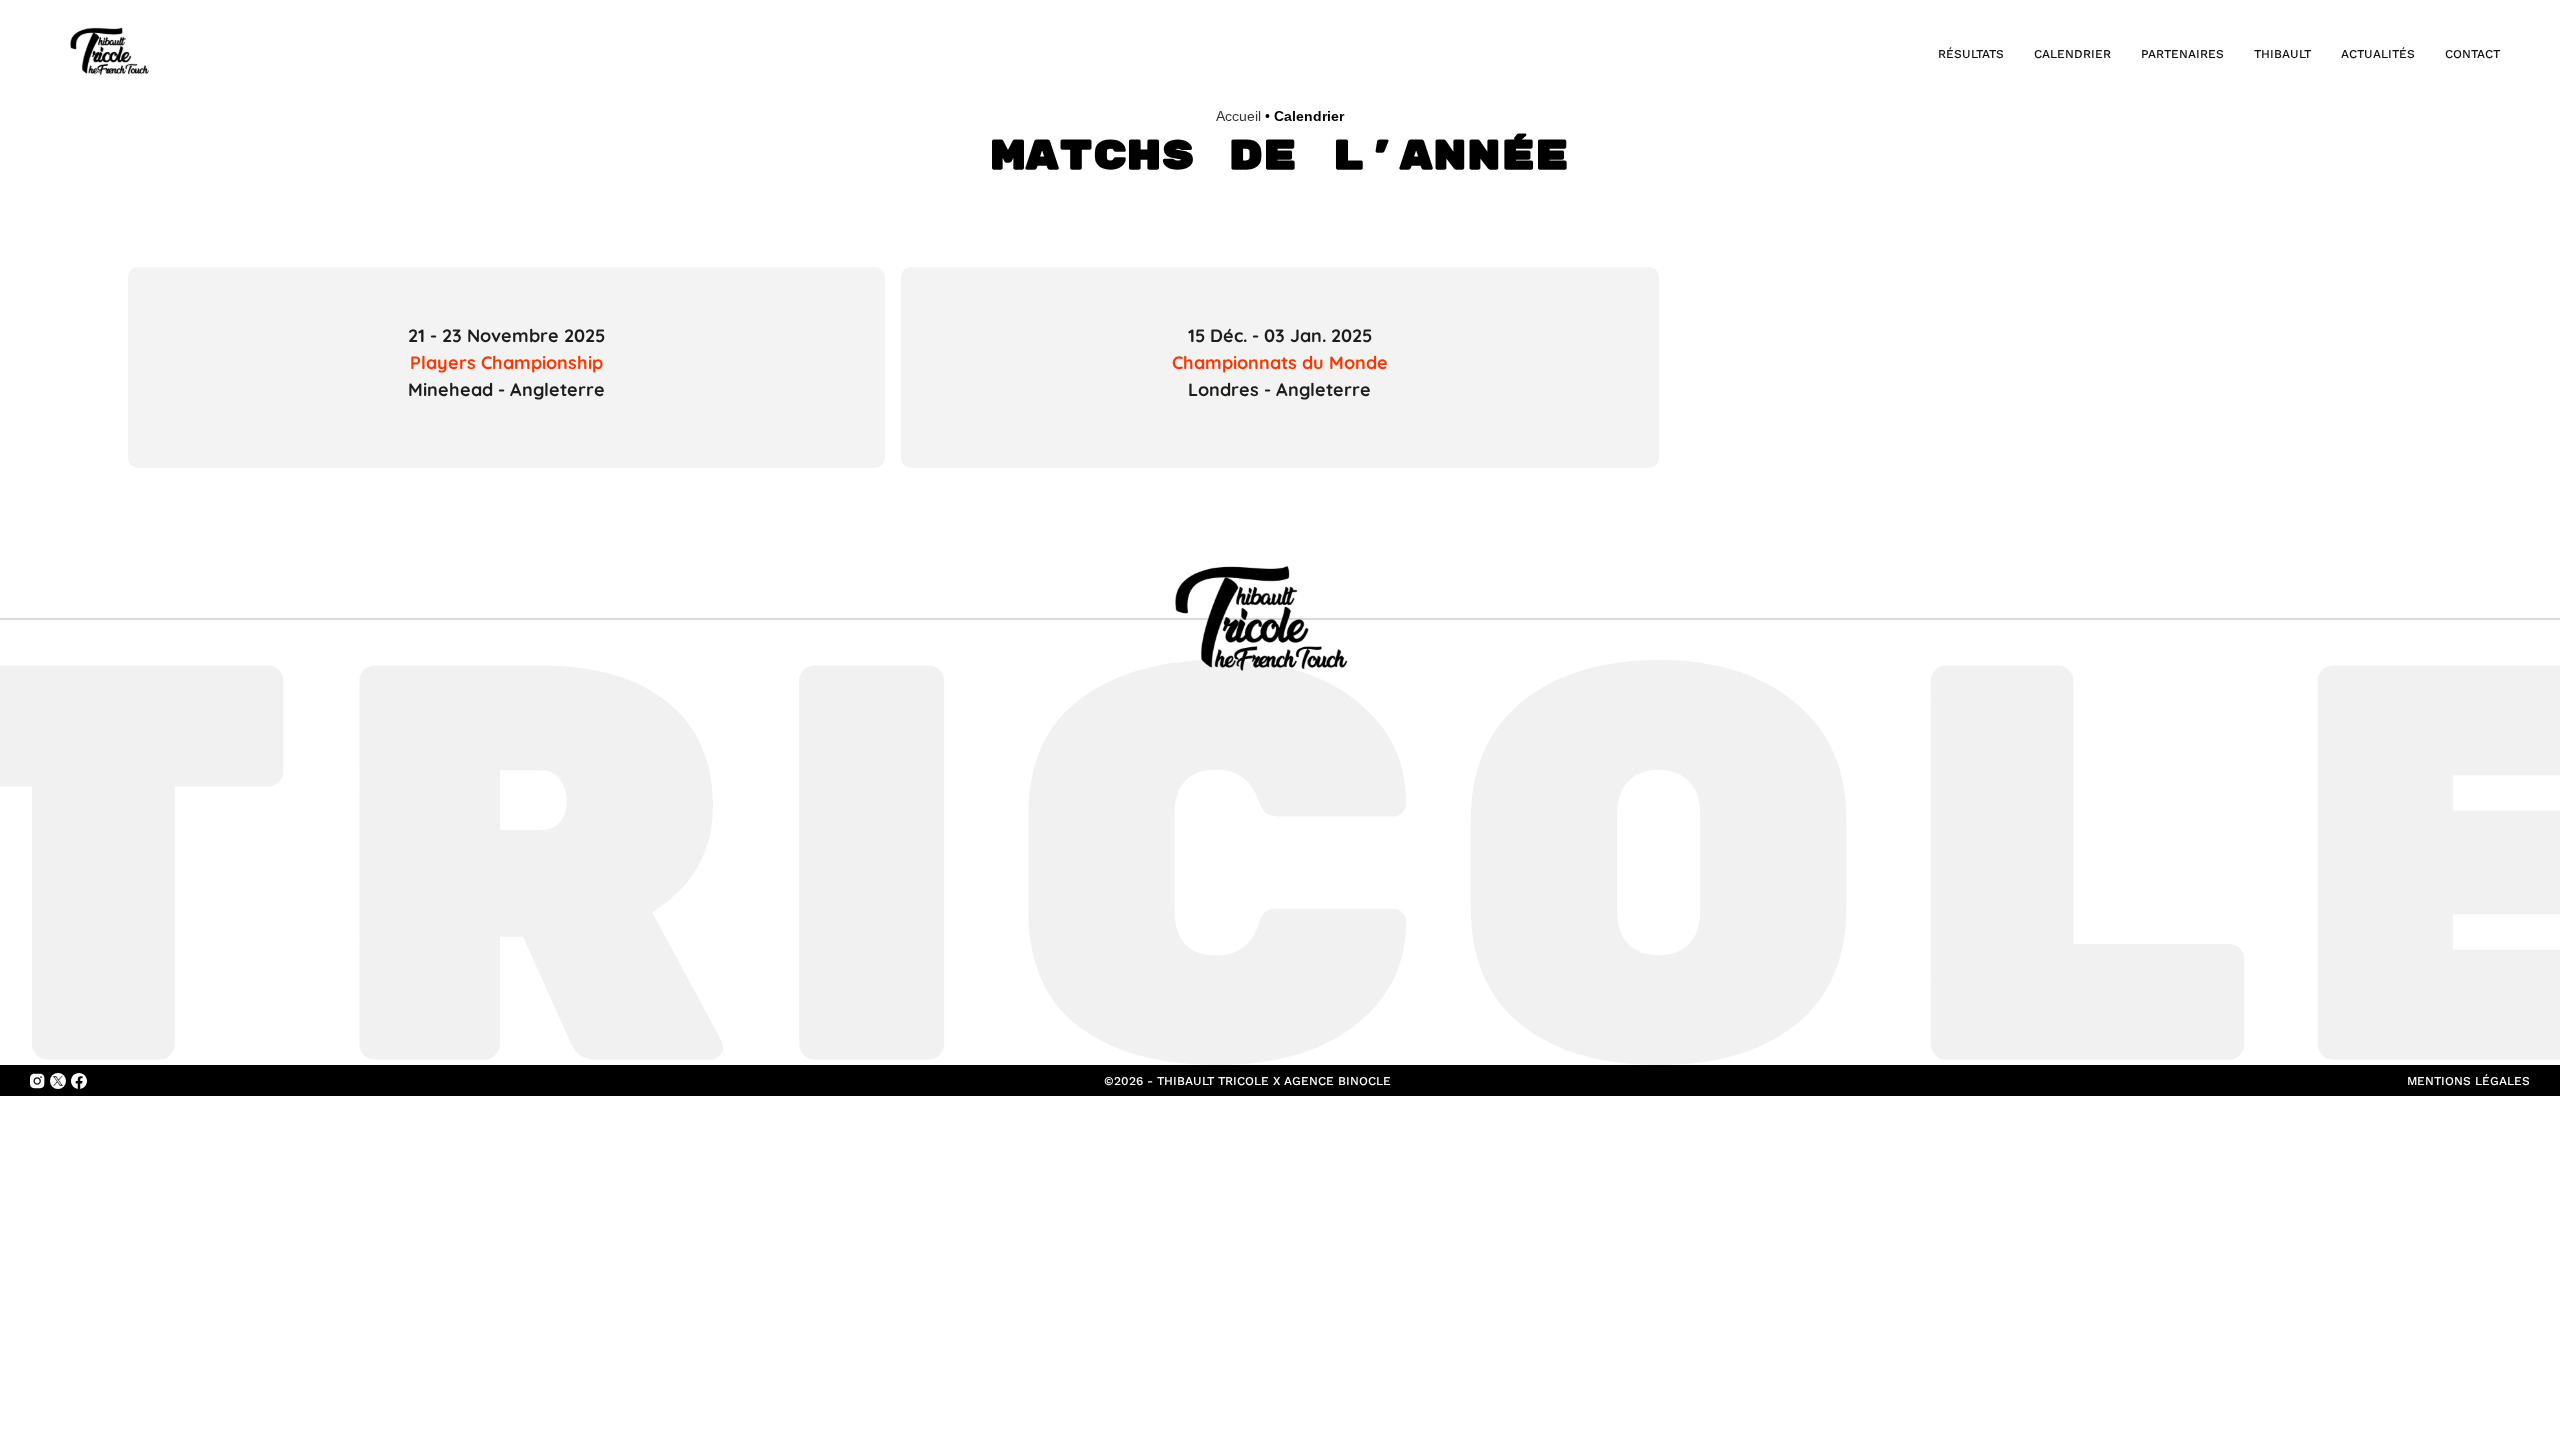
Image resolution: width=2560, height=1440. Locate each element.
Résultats (1971, 54)
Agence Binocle (1337, 1081)
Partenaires (2182, 54)
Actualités (2378, 54)
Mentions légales (2468, 1081)
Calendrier (2072, 54)
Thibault (2282, 54)
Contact (2472, 54)
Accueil (1238, 116)
